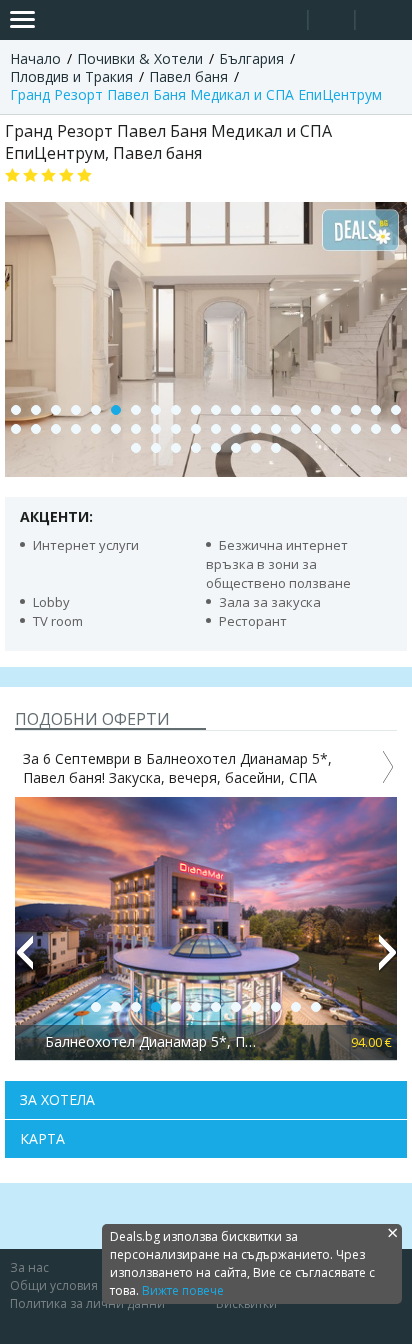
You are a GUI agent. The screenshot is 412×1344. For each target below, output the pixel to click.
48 (276, 448)
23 (56, 429)
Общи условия (54, 1285)
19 (376, 410)
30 (196, 429)
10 (196, 410)
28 (156, 429)
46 (236, 448)
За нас (29, 1267)
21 (16, 429)
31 (216, 429)
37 (336, 429)
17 (336, 410)
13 (256, 410)
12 (236, 410)
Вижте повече (183, 1290)
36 (316, 429)
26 (116, 429)
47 (256, 448)
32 (236, 429)
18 (356, 410)
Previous (24, 961)
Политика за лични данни (87, 1303)
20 (396, 410)
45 (216, 448)
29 (176, 429)
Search (284, 20)
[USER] (333, 22)
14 (276, 410)
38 (356, 429)
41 (136, 448)
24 (76, 429)
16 (316, 410)
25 (96, 429)
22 (36, 429)
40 (396, 429)
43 (176, 448)
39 (376, 429)
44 (196, 448)
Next (388, 961)
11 (216, 410)
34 (276, 429)
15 (296, 410)
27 (136, 429)
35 (296, 429)
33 (256, 429)
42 (156, 448)
